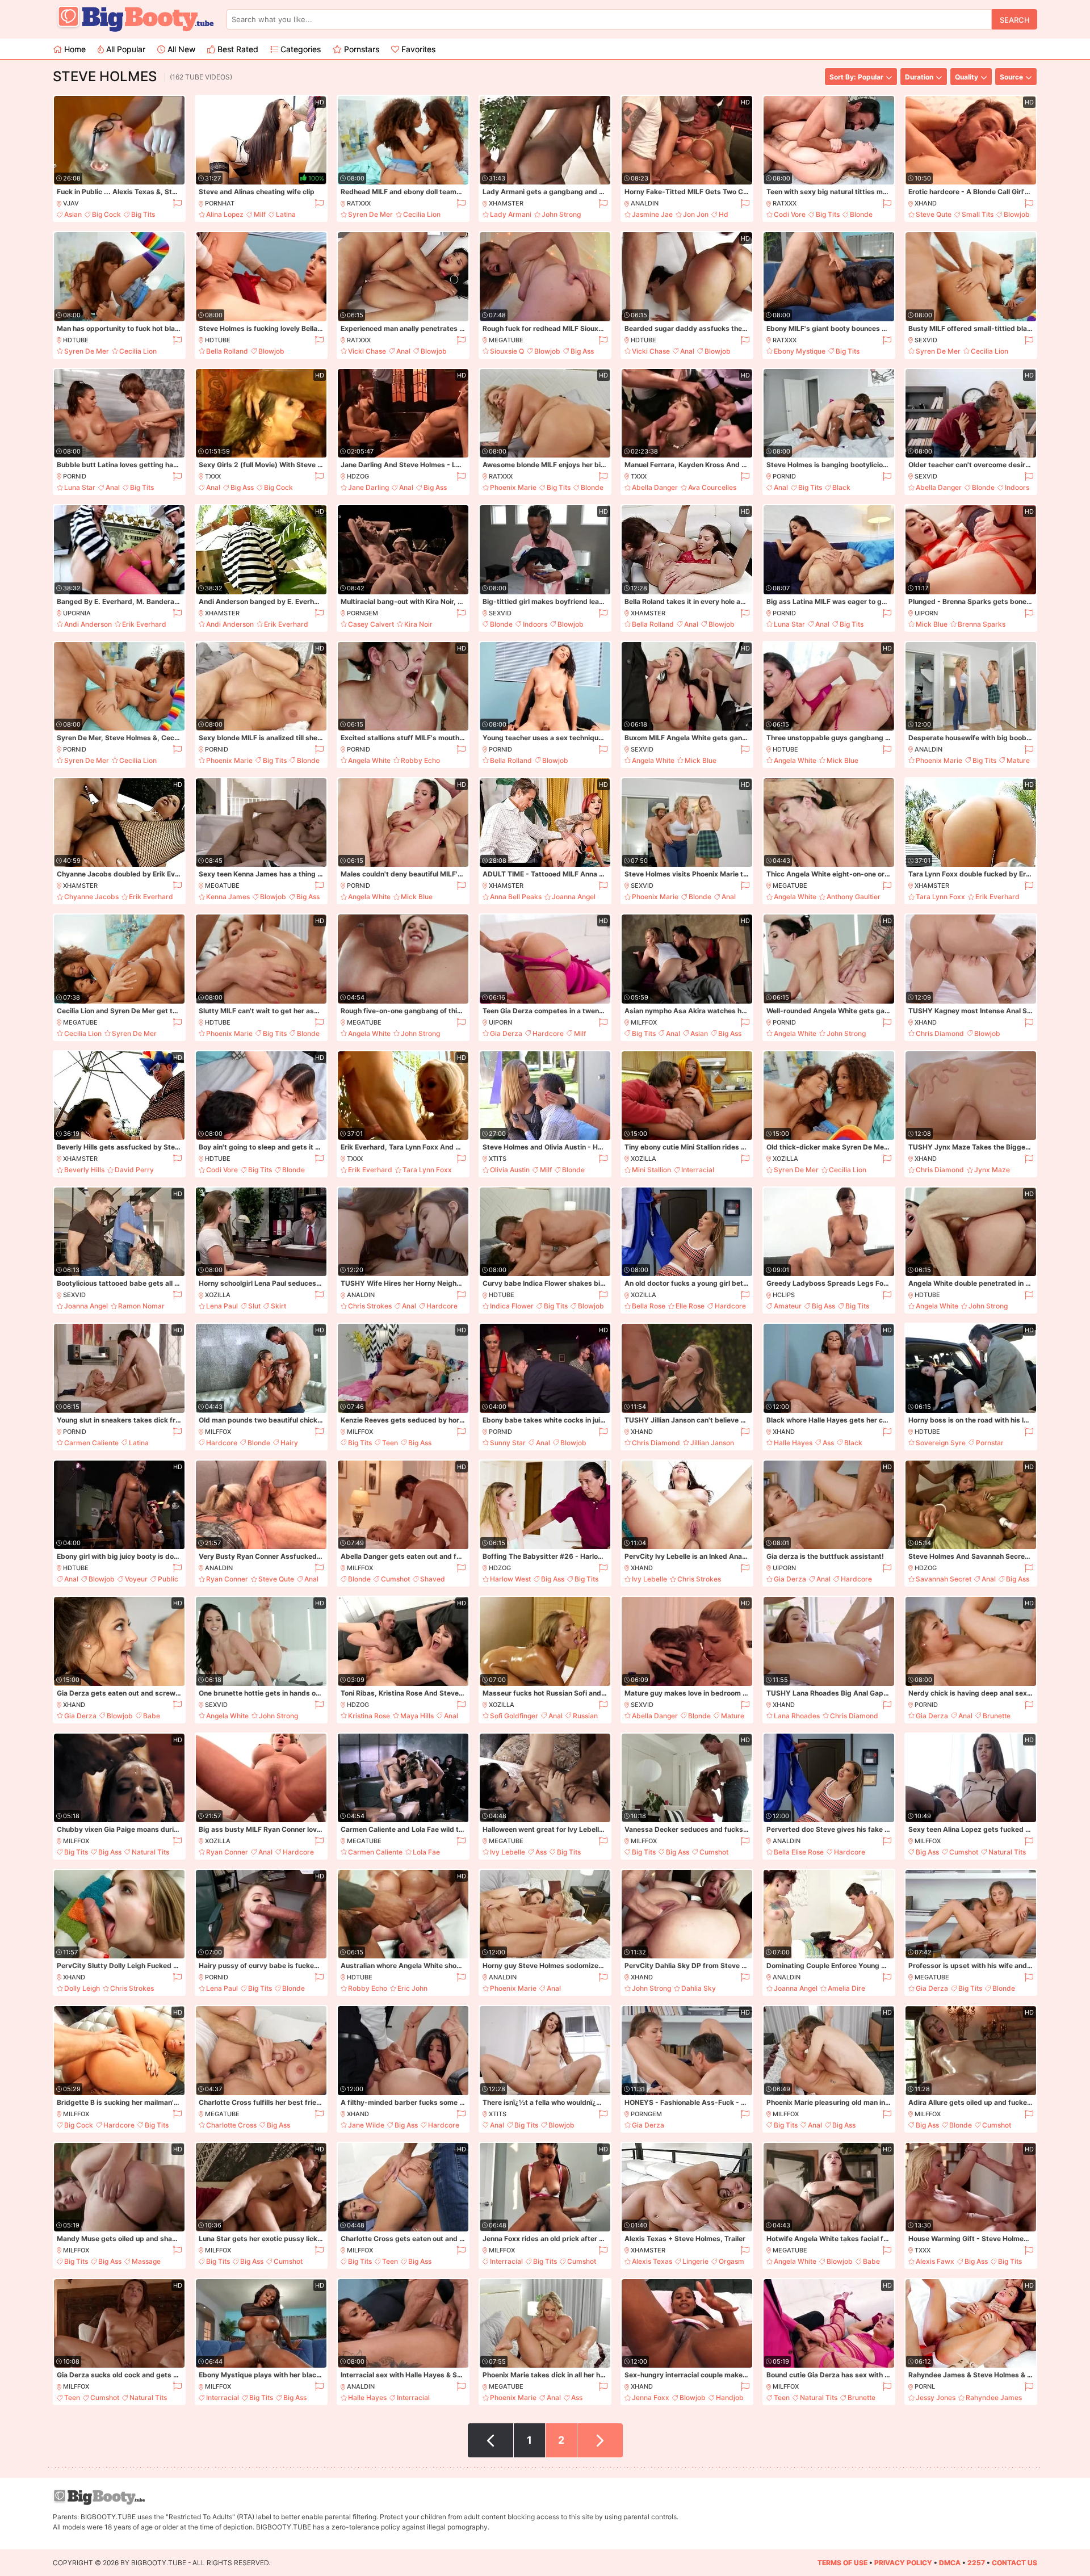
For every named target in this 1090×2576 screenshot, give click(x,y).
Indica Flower (512, 1306)
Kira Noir (418, 624)
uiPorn (926, 613)
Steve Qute (934, 214)
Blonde (861, 214)
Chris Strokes (370, 1306)
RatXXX (359, 203)
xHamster (506, 203)
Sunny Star (508, 1443)
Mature (1018, 760)
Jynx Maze (992, 1170)
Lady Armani (511, 214)
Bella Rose (649, 1306)
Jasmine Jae (652, 214)
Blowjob (1017, 214)
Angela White (369, 760)
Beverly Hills (84, 1170)
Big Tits (143, 214)
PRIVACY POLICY (903, 2563)
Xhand (926, 203)
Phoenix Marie (513, 487)
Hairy (289, 1443)
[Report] (177, 204)
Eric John (412, 1988)
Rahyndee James (994, 2397)
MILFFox (644, 1022)
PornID (75, 476)
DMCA (950, 2563)
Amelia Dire (846, 1988)
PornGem (362, 613)
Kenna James (228, 897)
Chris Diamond (940, 1033)
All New (180, 49)
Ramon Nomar (141, 1306)
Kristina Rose (369, 1716)
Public (168, 1579)
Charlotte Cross (231, 2125)
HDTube (76, 340)
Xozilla (643, 1159)
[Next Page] (600, 2440)
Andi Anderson (88, 624)
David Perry (134, 1170)
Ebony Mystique (800, 351)
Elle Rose (690, 1306)
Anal (403, 351)
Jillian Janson (712, 1443)
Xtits (498, 1159)
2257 (976, 2563)
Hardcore (548, 1033)
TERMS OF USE (842, 2563)
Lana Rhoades (797, 1716)
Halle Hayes (793, 1443)
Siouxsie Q (507, 351)
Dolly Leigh (82, 1988)
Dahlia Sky (699, 1988)
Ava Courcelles (712, 487)
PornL (925, 2386)
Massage (146, 2261)
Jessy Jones (936, 2397)
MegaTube (506, 340)
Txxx (213, 476)
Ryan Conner (227, 1579)
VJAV (71, 203)
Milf (260, 214)
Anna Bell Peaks (516, 897)
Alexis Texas (652, 2261)
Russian (585, 1716)
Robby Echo (420, 760)
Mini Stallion (651, 1170)
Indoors (1017, 487)
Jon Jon (696, 214)
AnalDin (645, 203)
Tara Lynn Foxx (940, 897)
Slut (254, 1306)
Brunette (997, 1716)
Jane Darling (368, 487)
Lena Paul (222, 1306)
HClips (784, 1295)
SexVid (926, 340)
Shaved (433, 1579)
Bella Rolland (227, 351)
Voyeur (136, 1579)
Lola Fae (426, 1852)
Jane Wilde (366, 2125)
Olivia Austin (510, 1170)
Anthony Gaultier (854, 897)
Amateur (788, 1306)
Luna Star (80, 487)
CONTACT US (1014, 2563)
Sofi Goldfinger (514, 1716)
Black (841, 487)
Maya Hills (417, 1716)
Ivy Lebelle (649, 1579)
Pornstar (990, 1443)
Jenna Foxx (651, 2397)
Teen (390, 1443)
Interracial (698, 1170)
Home (74, 49)
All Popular (125, 49)
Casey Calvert (371, 624)
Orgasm (731, 2261)
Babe (152, 1716)
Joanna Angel (574, 897)
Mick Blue (932, 624)
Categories (299, 49)
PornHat (220, 203)
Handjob (730, 2397)
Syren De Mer (370, 214)
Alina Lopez (225, 214)
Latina (286, 214)
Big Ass (582, 351)
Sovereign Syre (941, 1443)
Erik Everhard (144, 624)
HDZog (358, 476)
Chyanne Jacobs (91, 897)
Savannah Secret (944, 1579)
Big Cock (106, 214)
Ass (828, 1443)
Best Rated (237, 49)
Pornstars (360, 49)
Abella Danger (655, 487)
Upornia (77, 613)
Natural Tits (150, 1852)
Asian (73, 214)
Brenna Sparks (982, 624)
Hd (724, 214)
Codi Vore (790, 214)
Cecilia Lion (422, 214)
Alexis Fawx (935, 2261)
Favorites (417, 49)
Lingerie (695, 2261)
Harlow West (510, 1579)
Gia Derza (506, 1033)
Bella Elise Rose (799, 1852)
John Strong (561, 214)
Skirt (278, 1306)
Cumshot (395, 1579)
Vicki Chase (367, 351)
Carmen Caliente (91, 1443)
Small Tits (978, 214)
